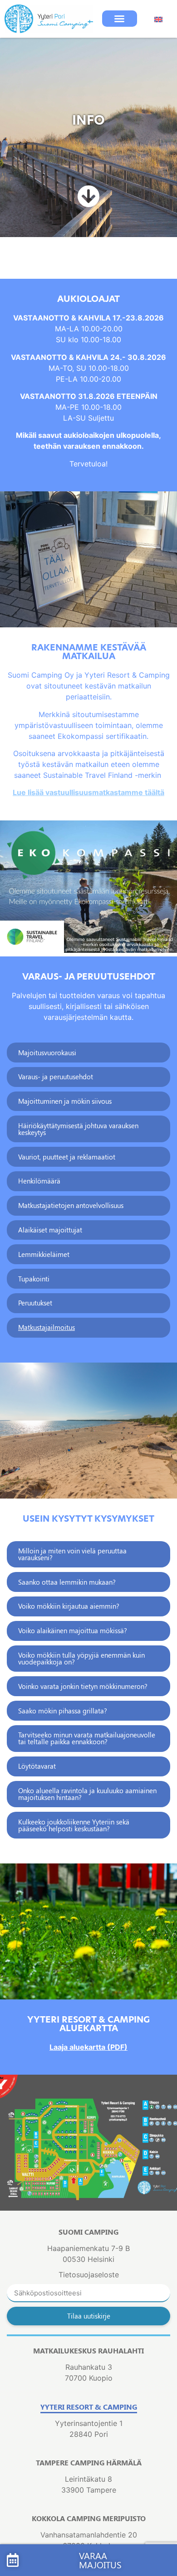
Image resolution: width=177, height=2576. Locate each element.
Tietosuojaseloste (89, 2275)
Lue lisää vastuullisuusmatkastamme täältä (88, 792)
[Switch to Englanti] (158, 19)
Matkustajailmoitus (47, 1327)
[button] (120, 19)
